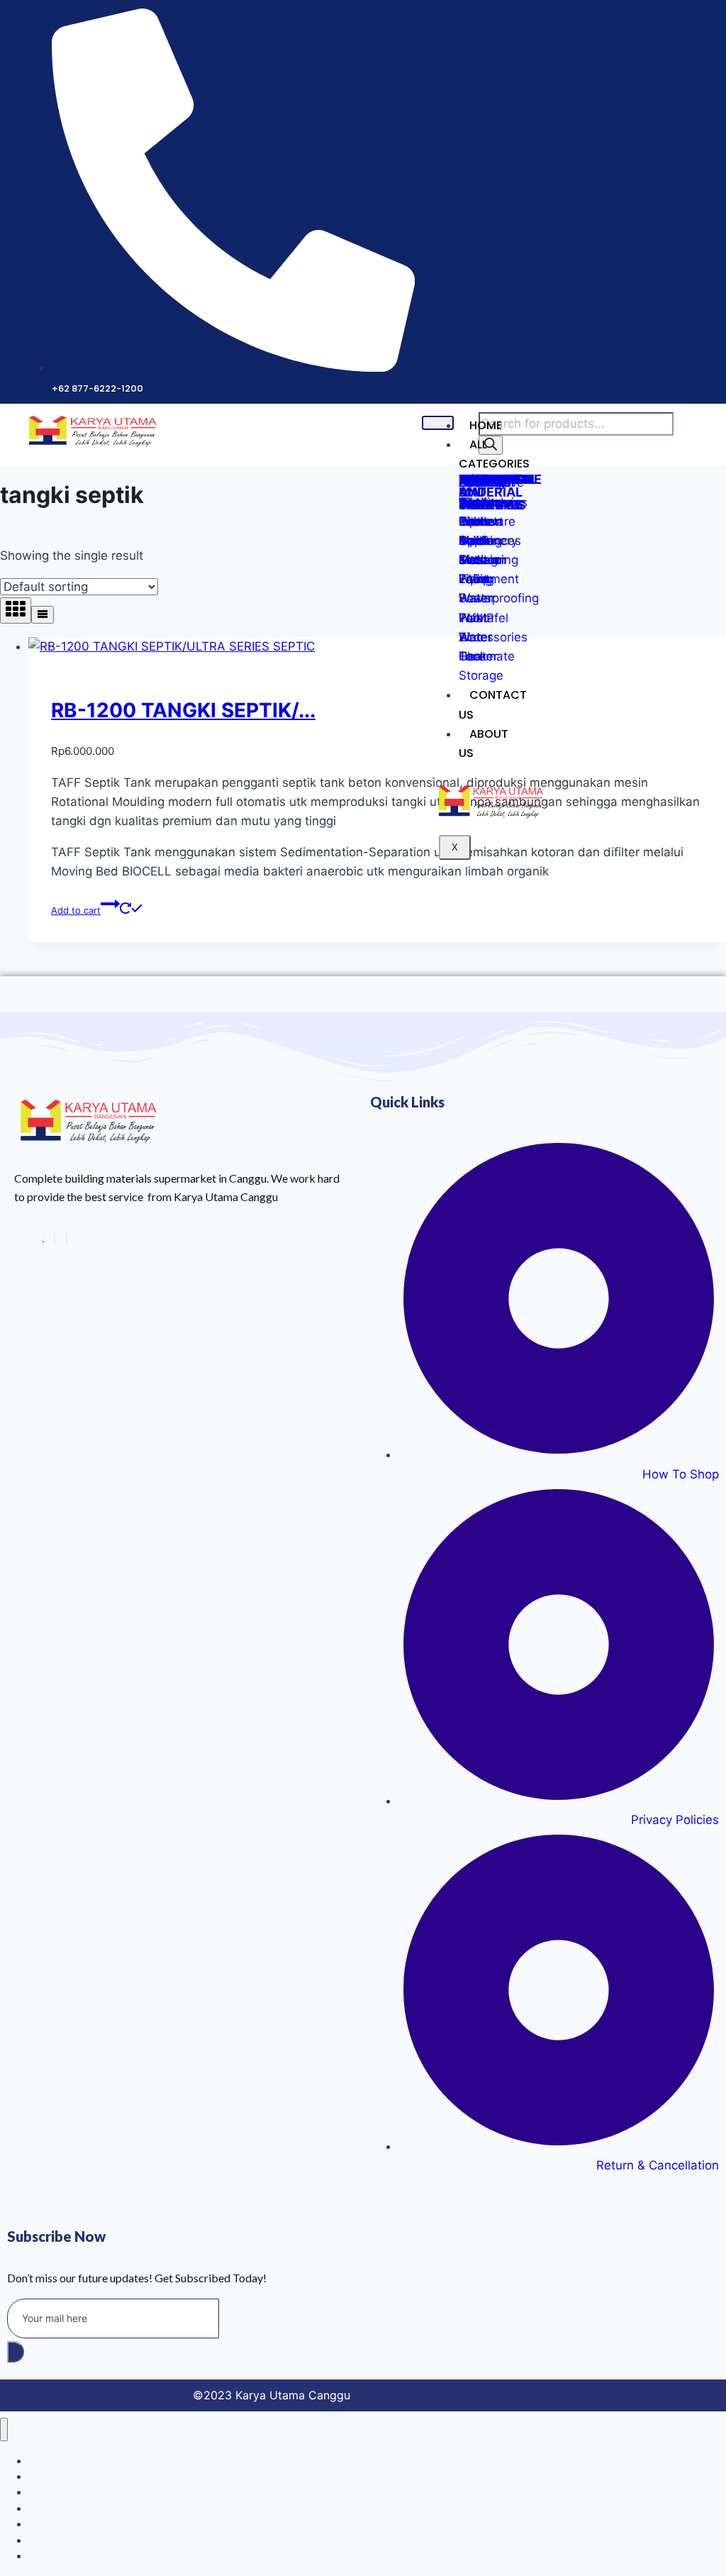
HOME (486, 425)
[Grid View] (16, 610)
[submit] (16, 2352)
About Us (484, 743)
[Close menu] (4, 2429)
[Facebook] (67, 1238)
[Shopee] (43, 1238)
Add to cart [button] (76, 910)
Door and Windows (72, 2556)
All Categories (494, 454)
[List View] (43, 615)
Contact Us (493, 704)
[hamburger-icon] (438, 423)
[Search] (491, 445)
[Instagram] (55, 1238)
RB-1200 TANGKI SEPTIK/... (183, 710)
